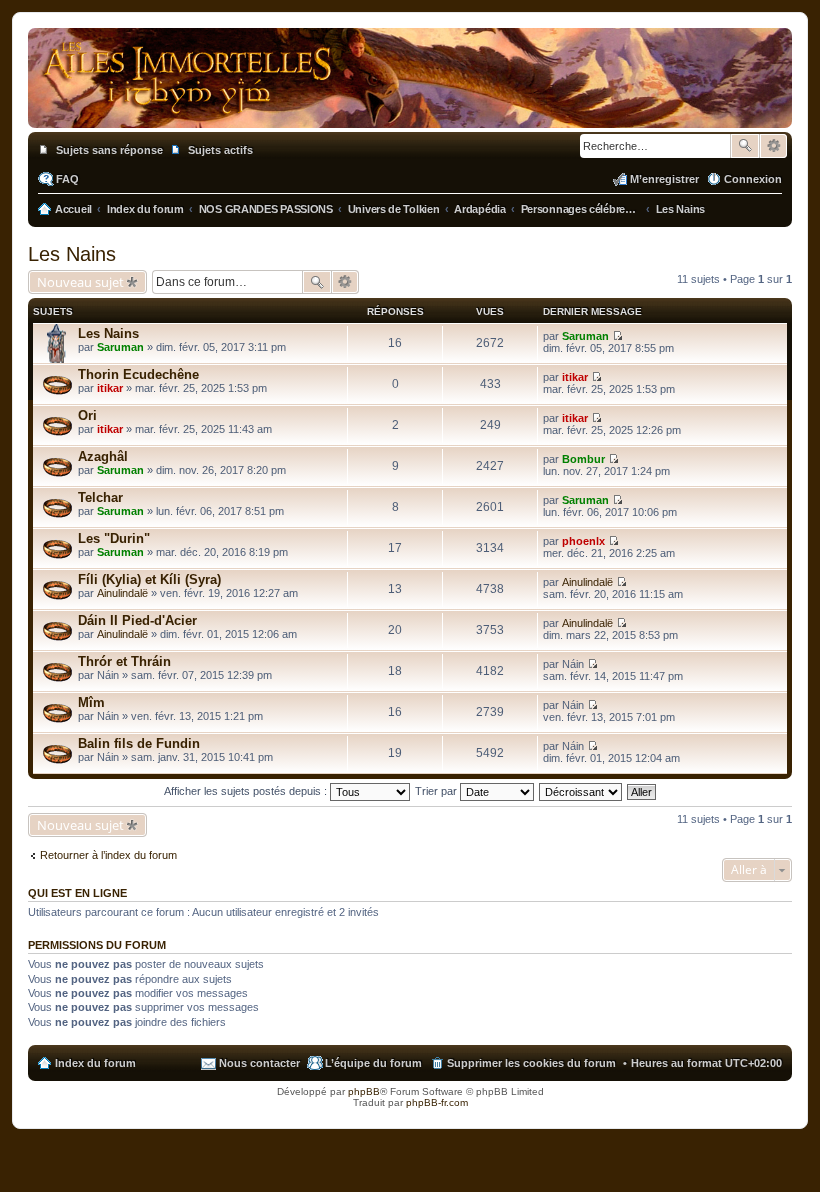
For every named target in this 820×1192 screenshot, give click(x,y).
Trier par (437, 791)
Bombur (583, 459)
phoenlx (583, 541)
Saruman (120, 347)
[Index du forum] (410, 108)
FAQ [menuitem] (67, 179)
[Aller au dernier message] (617, 336)
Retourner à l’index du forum (108, 855)
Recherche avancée (773, 146)
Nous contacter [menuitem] (259, 1063)
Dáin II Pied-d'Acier (137, 620)
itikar (110, 388)
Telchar (100, 497)
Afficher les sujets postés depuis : (247, 791)
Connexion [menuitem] (753, 179)
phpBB (364, 1091)
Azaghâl (103, 456)
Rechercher (745, 146)
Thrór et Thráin (124, 661)
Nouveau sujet (80, 282)
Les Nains (72, 254)
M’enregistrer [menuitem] (664, 179)
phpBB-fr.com (437, 1102)
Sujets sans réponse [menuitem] (109, 150)
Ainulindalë (122, 593)
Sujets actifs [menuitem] (220, 150)
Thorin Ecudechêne (138, 374)
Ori (87, 415)
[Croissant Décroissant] (581, 791)
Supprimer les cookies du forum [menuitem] (531, 1063)
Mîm (91, 702)
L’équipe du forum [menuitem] (373, 1063)
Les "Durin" (114, 538)
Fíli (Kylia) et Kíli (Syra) (149, 579)
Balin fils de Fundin (139, 743)
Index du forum (95, 1063)
